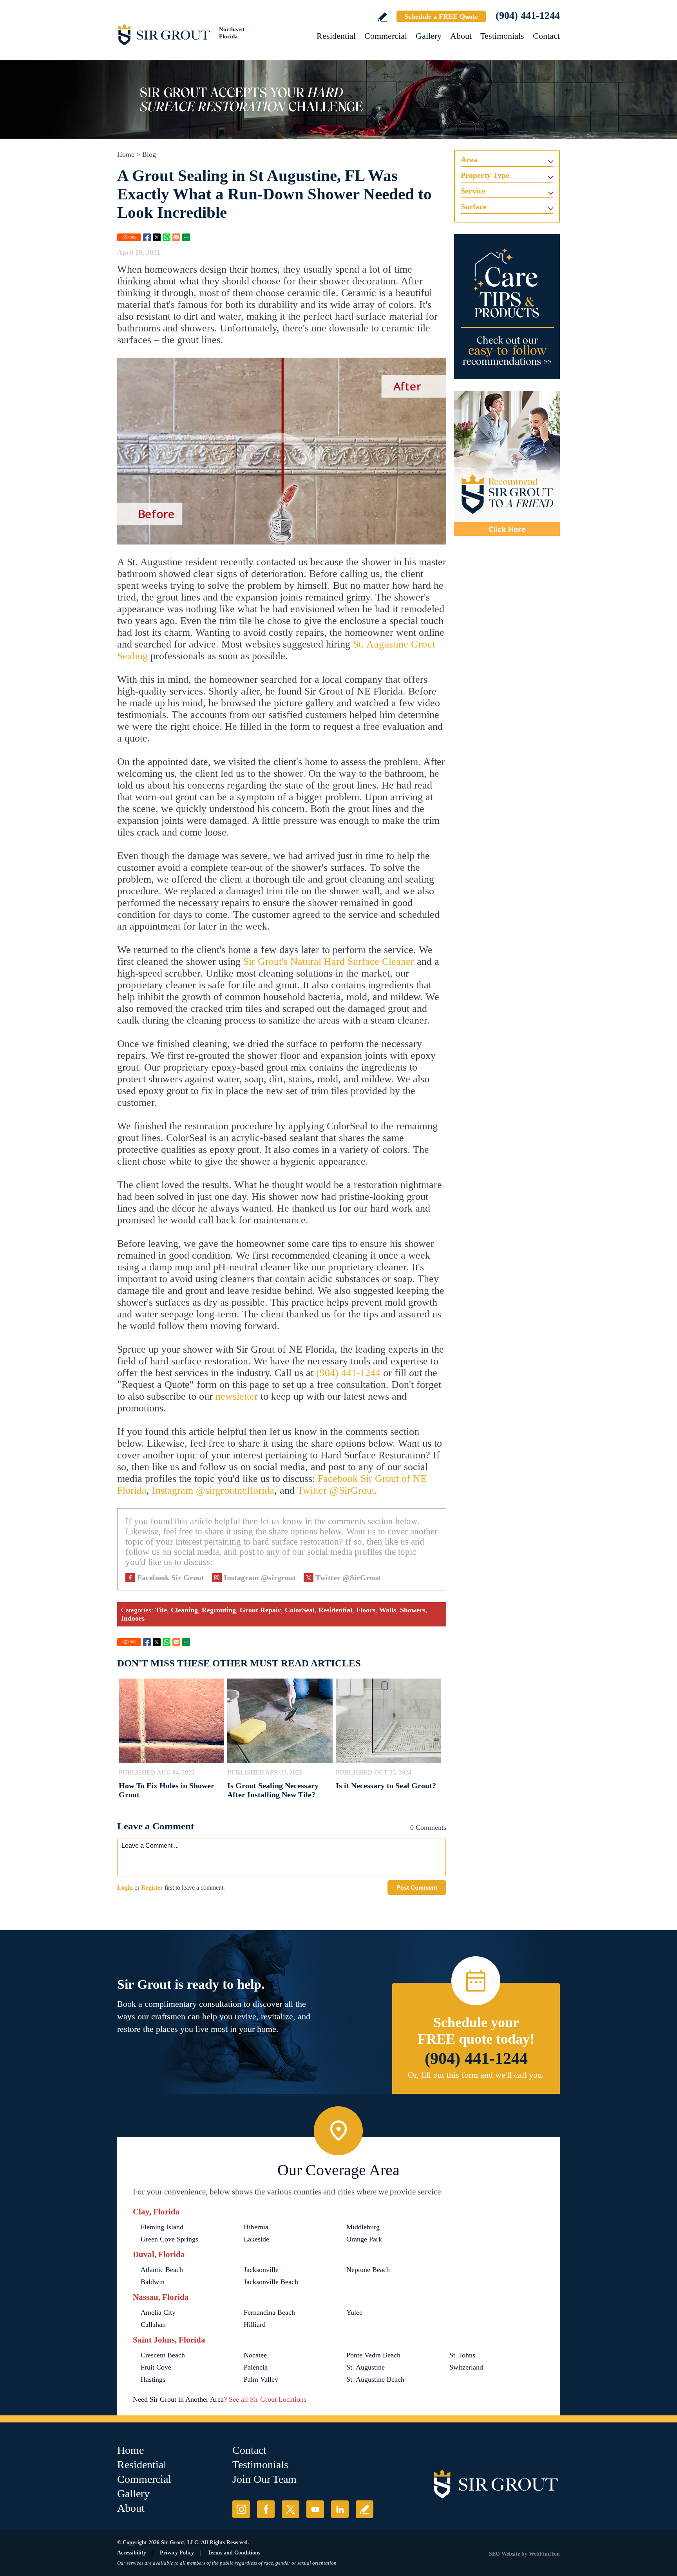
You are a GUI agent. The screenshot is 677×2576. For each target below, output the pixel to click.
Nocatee (255, 2355)
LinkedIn (340, 2509)
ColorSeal (300, 1610)
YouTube (315, 2509)
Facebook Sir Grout (171, 1577)
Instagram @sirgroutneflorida (213, 1490)
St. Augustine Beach (375, 2379)
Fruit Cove (156, 2367)
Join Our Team (264, 2479)
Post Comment (417, 1888)
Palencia (256, 2367)
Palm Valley (261, 2379)
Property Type (485, 175)
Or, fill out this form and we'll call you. (476, 2075)
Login (125, 1888)
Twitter (157, 237)
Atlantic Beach (162, 2270)
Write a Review (382, 17)
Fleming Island (162, 2227)
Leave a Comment (156, 1826)
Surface (474, 206)
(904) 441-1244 (528, 15)
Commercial (386, 36)
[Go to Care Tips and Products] (507, 307)
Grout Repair (260, 1610)
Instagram (241, 2509)
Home (126, 154)
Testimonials (502, 36)
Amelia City (158, 2312)
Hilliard (255, 2325)
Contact (546, 36)
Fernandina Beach (269, 2312)
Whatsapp (167, 237)
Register (152, 1888)
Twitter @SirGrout (336, 1490)
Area (469, 159)
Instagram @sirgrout (260, 1577)
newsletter (237, 1396)
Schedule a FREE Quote (441, 16)
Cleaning (184, 1610)
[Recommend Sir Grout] (507, 463)
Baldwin (153, 2282)
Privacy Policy (177, 2553)
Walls (388, 1610)
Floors (366, 1610)
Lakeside (256, 2239)
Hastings (153, 2379)
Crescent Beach (163, 2355)
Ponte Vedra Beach (373, 2355)
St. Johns (462, 2355)
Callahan (153, 2325)
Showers (413, 1610)
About (461, 36)
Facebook (147, 237)
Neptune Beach (368, 2270)
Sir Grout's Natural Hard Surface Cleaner (329, 961)
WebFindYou (544, 2554)
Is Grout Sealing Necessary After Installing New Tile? (273, 1790)
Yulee (354, 2312)
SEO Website (504, 2554)
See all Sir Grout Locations (268, 2399)
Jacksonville (261, 2270)
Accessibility (132, 2553)
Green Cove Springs (169, 2239)
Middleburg (363, 2227)
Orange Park (364, 2239)
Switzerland (466, 2367)
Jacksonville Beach (271, 2282)
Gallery (429, 36)
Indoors (133, 1618)
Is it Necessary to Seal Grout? (386, 1785)
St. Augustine (366, 2367)
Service (473, 191)
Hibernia (256, 2227)
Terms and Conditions (234, 2553)
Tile (161, 1610)
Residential (336, 36)
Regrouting (219, 1610)
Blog (149, 154)
